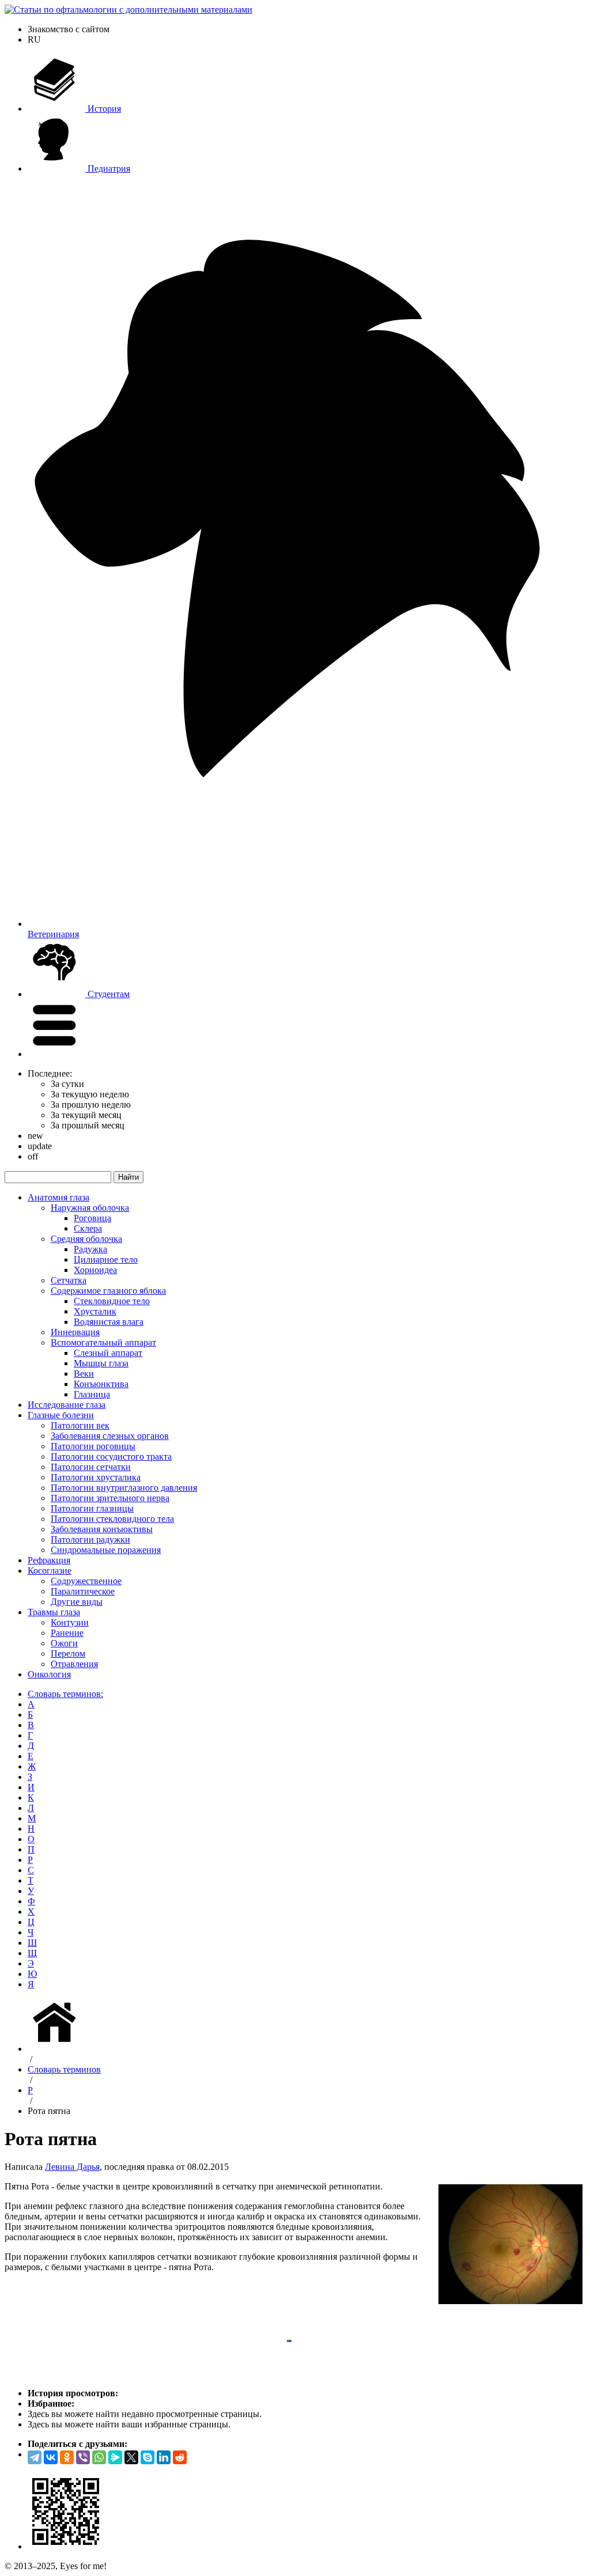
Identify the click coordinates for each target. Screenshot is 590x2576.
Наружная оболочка (90, 1208)
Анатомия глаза (58, 1197)
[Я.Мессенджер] (115, 2457)
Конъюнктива (101, 1384)
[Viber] (83, 2457)
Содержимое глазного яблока (108, 1291)
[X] (131, 2457)
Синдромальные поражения (106, 1550)
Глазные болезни (61, 1415)
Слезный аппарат (108, 1353)
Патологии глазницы (92, 1508)
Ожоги (64, 1643)
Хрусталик (95, 1311)
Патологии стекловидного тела (112, 1519)
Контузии (70, 1622)
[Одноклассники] (67, 2457)
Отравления (74, 1664)
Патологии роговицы (93, 1446)
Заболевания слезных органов (110, 1436)
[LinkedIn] (164, 2457)
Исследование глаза (67, 1405)
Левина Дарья (72, 2167)
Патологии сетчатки (91, 1467)
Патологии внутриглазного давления (124, 1488)
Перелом (68, 1653)
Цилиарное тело (106, 1259)
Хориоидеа (95, 1270)
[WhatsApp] (99, 2457)
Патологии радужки (90, 1539)
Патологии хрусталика (96, 1477)
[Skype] (147, 2457)
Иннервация (75, 1332)
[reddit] (180, 2457)
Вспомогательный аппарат (103, 1342)
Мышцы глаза (101, 1363)
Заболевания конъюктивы (102, 1529)
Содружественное (86, 1581)
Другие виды (77, 1602)
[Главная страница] (56, 2049)
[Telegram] (35, 2457)
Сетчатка (69, 1280)
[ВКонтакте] (51, 2457)
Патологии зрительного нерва (110, 1498)
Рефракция (49, 1560)
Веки (84, 1374)
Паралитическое (83, 1591)
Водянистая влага (109, 1322)
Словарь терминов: (65, 1694)
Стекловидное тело (112, 1301)
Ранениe (67, 1633)
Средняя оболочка (86, 1239)
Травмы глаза (54, 1612)
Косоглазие (50, 1571)
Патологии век (80, 1425)
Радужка (90, 1249)
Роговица (92, 1218)
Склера (88, 1228)
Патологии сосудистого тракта (111, 1456)
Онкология (49, 1674)
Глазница (92, 1394)
